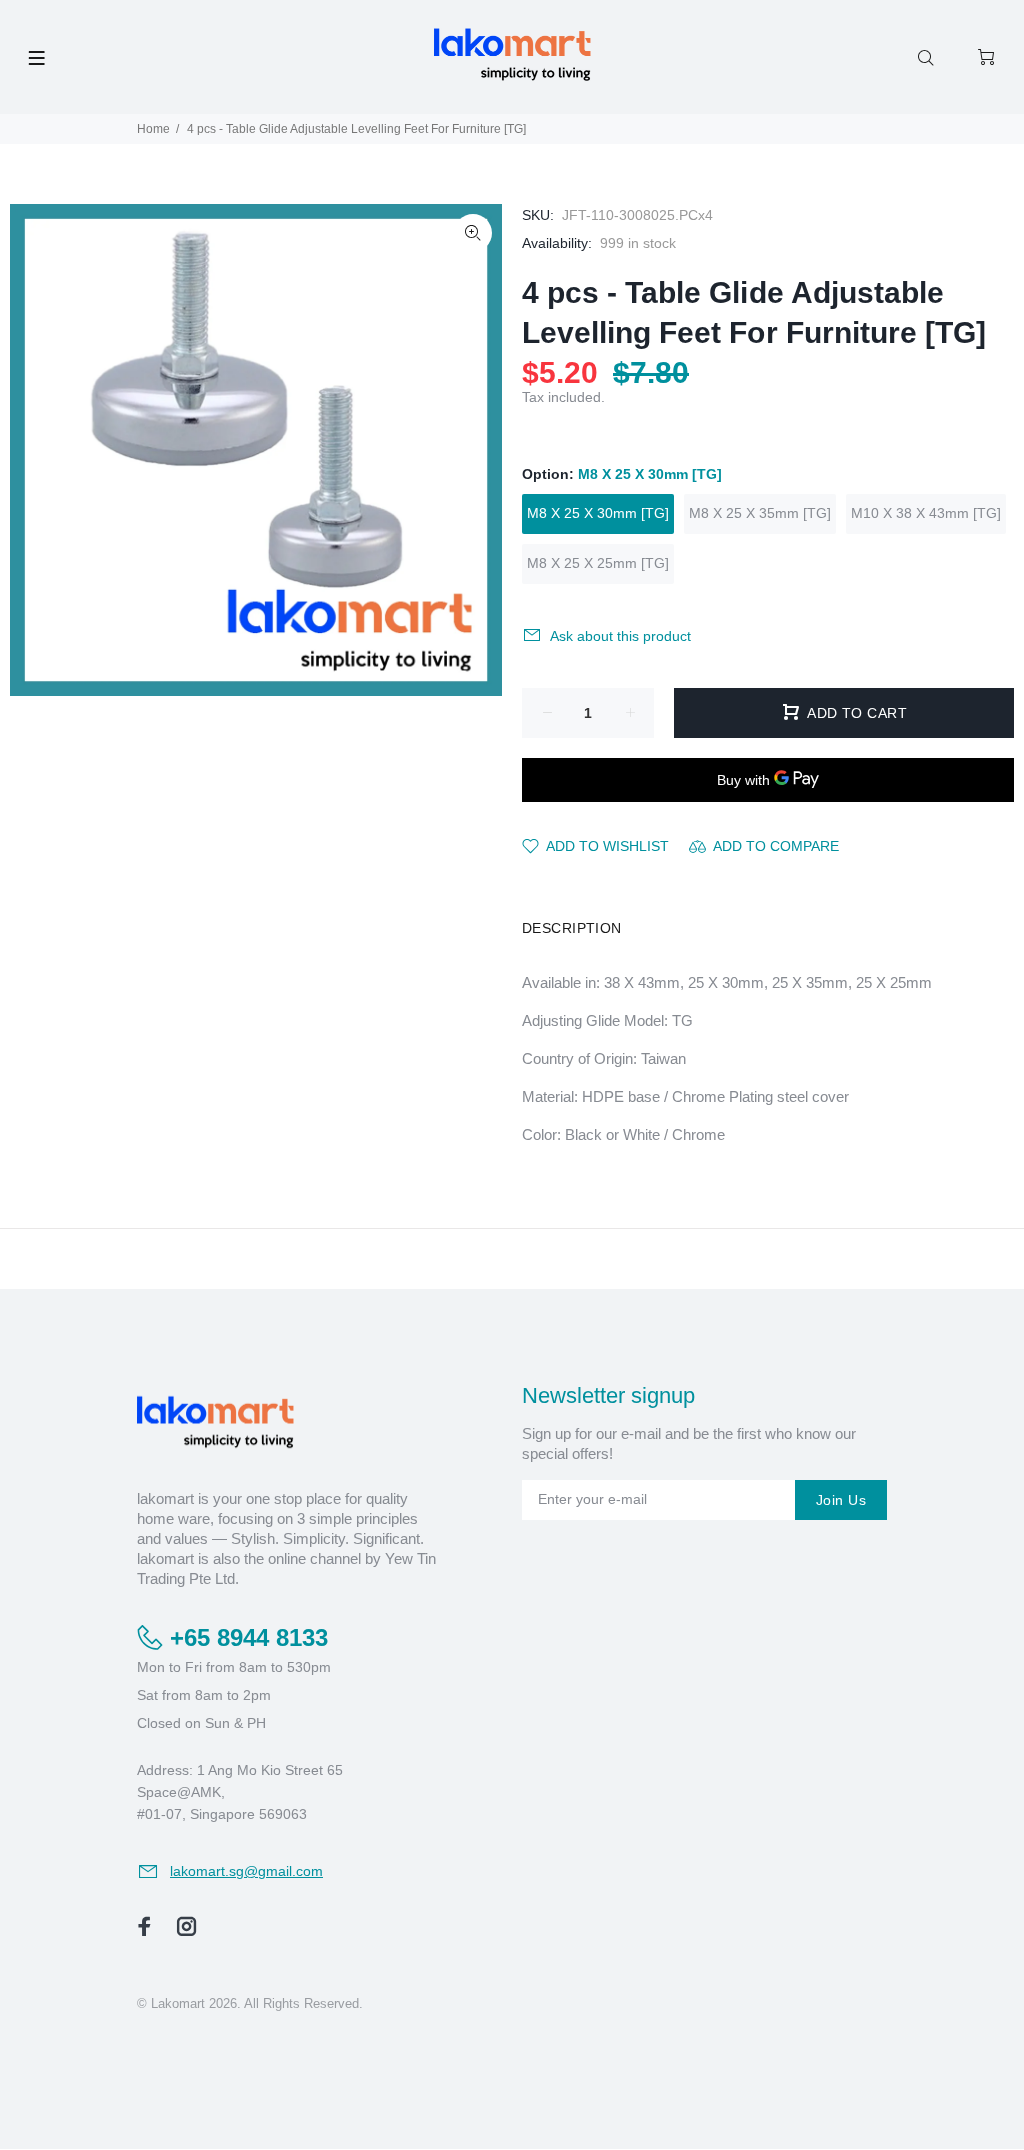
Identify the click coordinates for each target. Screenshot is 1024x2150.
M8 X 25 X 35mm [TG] (760, 513)
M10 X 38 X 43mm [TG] (926, 513)
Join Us (841, 1500)
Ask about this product (620, 636)
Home (153, 129)
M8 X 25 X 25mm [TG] (598, 563)
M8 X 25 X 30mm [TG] (598, 513)
